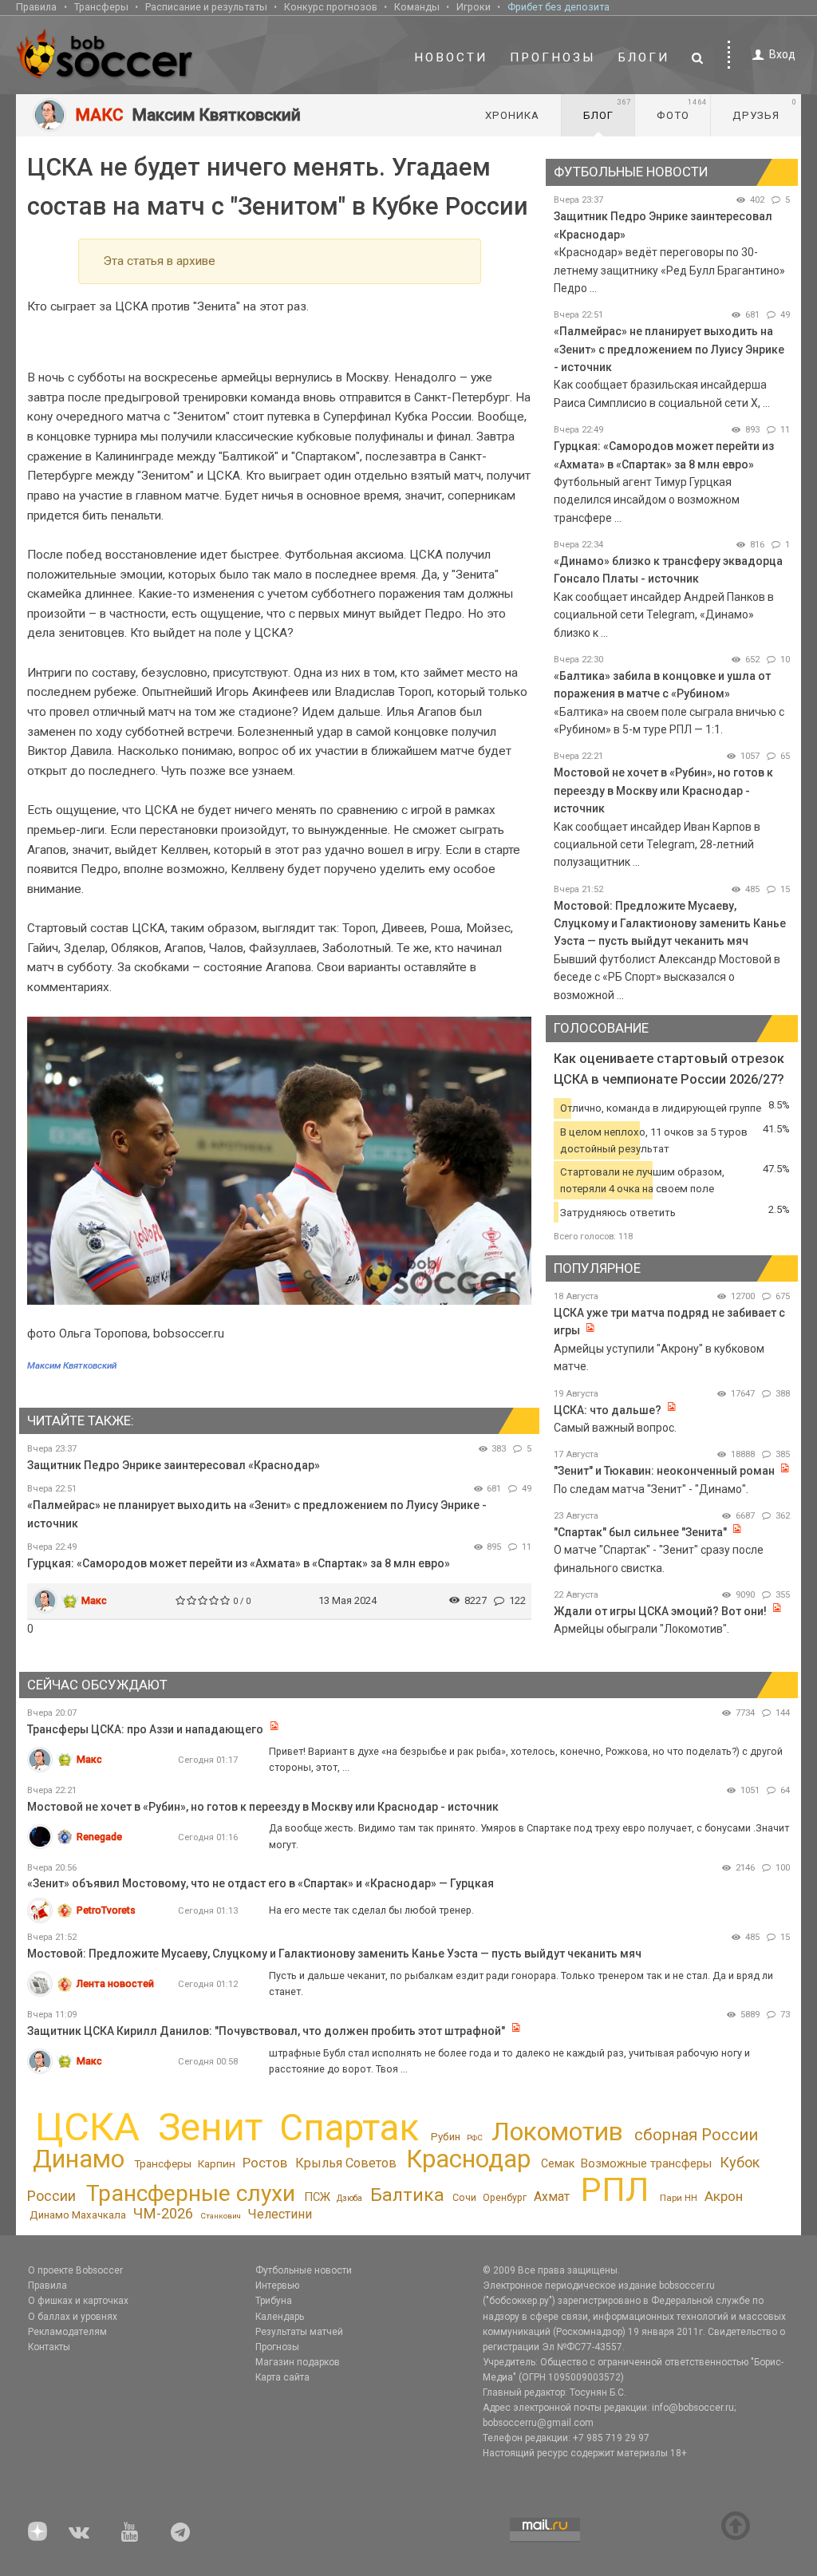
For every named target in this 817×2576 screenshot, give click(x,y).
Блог (607, 109)
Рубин (446, 2137)
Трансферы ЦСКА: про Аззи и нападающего (146, 1729)
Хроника (512, 115)
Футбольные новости (304, 2270)
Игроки (474, 7)
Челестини (280, 2214)
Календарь (280, 2317)
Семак (558, 2163)
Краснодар (468, 2159)
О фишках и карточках (78, 2301)
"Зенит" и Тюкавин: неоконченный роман (664, 1471)
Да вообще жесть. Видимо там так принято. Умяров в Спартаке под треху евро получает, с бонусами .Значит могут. (529, 1836)
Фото (682, 109)
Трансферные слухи (191, 2193)
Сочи (464, 2197)
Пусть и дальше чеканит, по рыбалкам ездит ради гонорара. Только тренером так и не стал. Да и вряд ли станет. (521, 1983)
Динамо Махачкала (78, 2215)
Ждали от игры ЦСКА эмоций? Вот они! (660, 1611)
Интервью (277, 2286)
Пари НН (679, 2198)
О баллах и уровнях (73, 2317)
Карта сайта (282, 2377)
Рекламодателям (67, 2332)
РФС (475, 2137)
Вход (782, 54)
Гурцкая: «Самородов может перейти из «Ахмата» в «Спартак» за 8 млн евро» (239, 1563)
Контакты (49, 2347)
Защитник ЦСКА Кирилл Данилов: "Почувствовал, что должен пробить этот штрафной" (266, 2031)
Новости (451, 57)
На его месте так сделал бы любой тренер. (371, 1910)
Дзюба (349, 2198)
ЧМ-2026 (163, 2214)
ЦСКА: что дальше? (608, 1410)
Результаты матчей (299, 2332)
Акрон (724, 2196)
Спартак (349, 2128)
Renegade (99, 1837)
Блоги (644, 57)
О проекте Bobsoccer (75, 2270)
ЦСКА (87, 2127)
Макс (94, 1600)
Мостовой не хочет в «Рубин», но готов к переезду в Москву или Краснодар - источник (663, 790)
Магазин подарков (298, 2362)
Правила (36, 7)
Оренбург (505, 2198)
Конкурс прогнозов (331, 7)
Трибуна (274, 2301)
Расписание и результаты (206, 7)
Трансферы (101, 7)
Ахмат (552, 2197)
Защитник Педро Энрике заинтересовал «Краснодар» (174, 1465)
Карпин (217, 2163)
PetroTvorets (106, 1910)
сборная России (696, 2135)
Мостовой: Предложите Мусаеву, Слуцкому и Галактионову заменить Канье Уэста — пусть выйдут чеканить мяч (670, 924)
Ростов (265, 2163)
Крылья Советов (346, 2163)
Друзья (765, 109)
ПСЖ (317, 2197)
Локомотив (557, 2132)
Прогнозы (553, 57)
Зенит (210, 2128)
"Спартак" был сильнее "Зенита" (640, 1532)
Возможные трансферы (646, 2163)
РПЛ (615, 2189)
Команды (417, 7)
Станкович (221, 2216)
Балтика (407, 2195)
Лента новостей (115, 1983)
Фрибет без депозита (558, 7)
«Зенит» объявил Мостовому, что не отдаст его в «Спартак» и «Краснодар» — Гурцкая (260, 1883)
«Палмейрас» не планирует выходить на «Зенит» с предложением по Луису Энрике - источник (669, 349)
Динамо (79, 2159)
